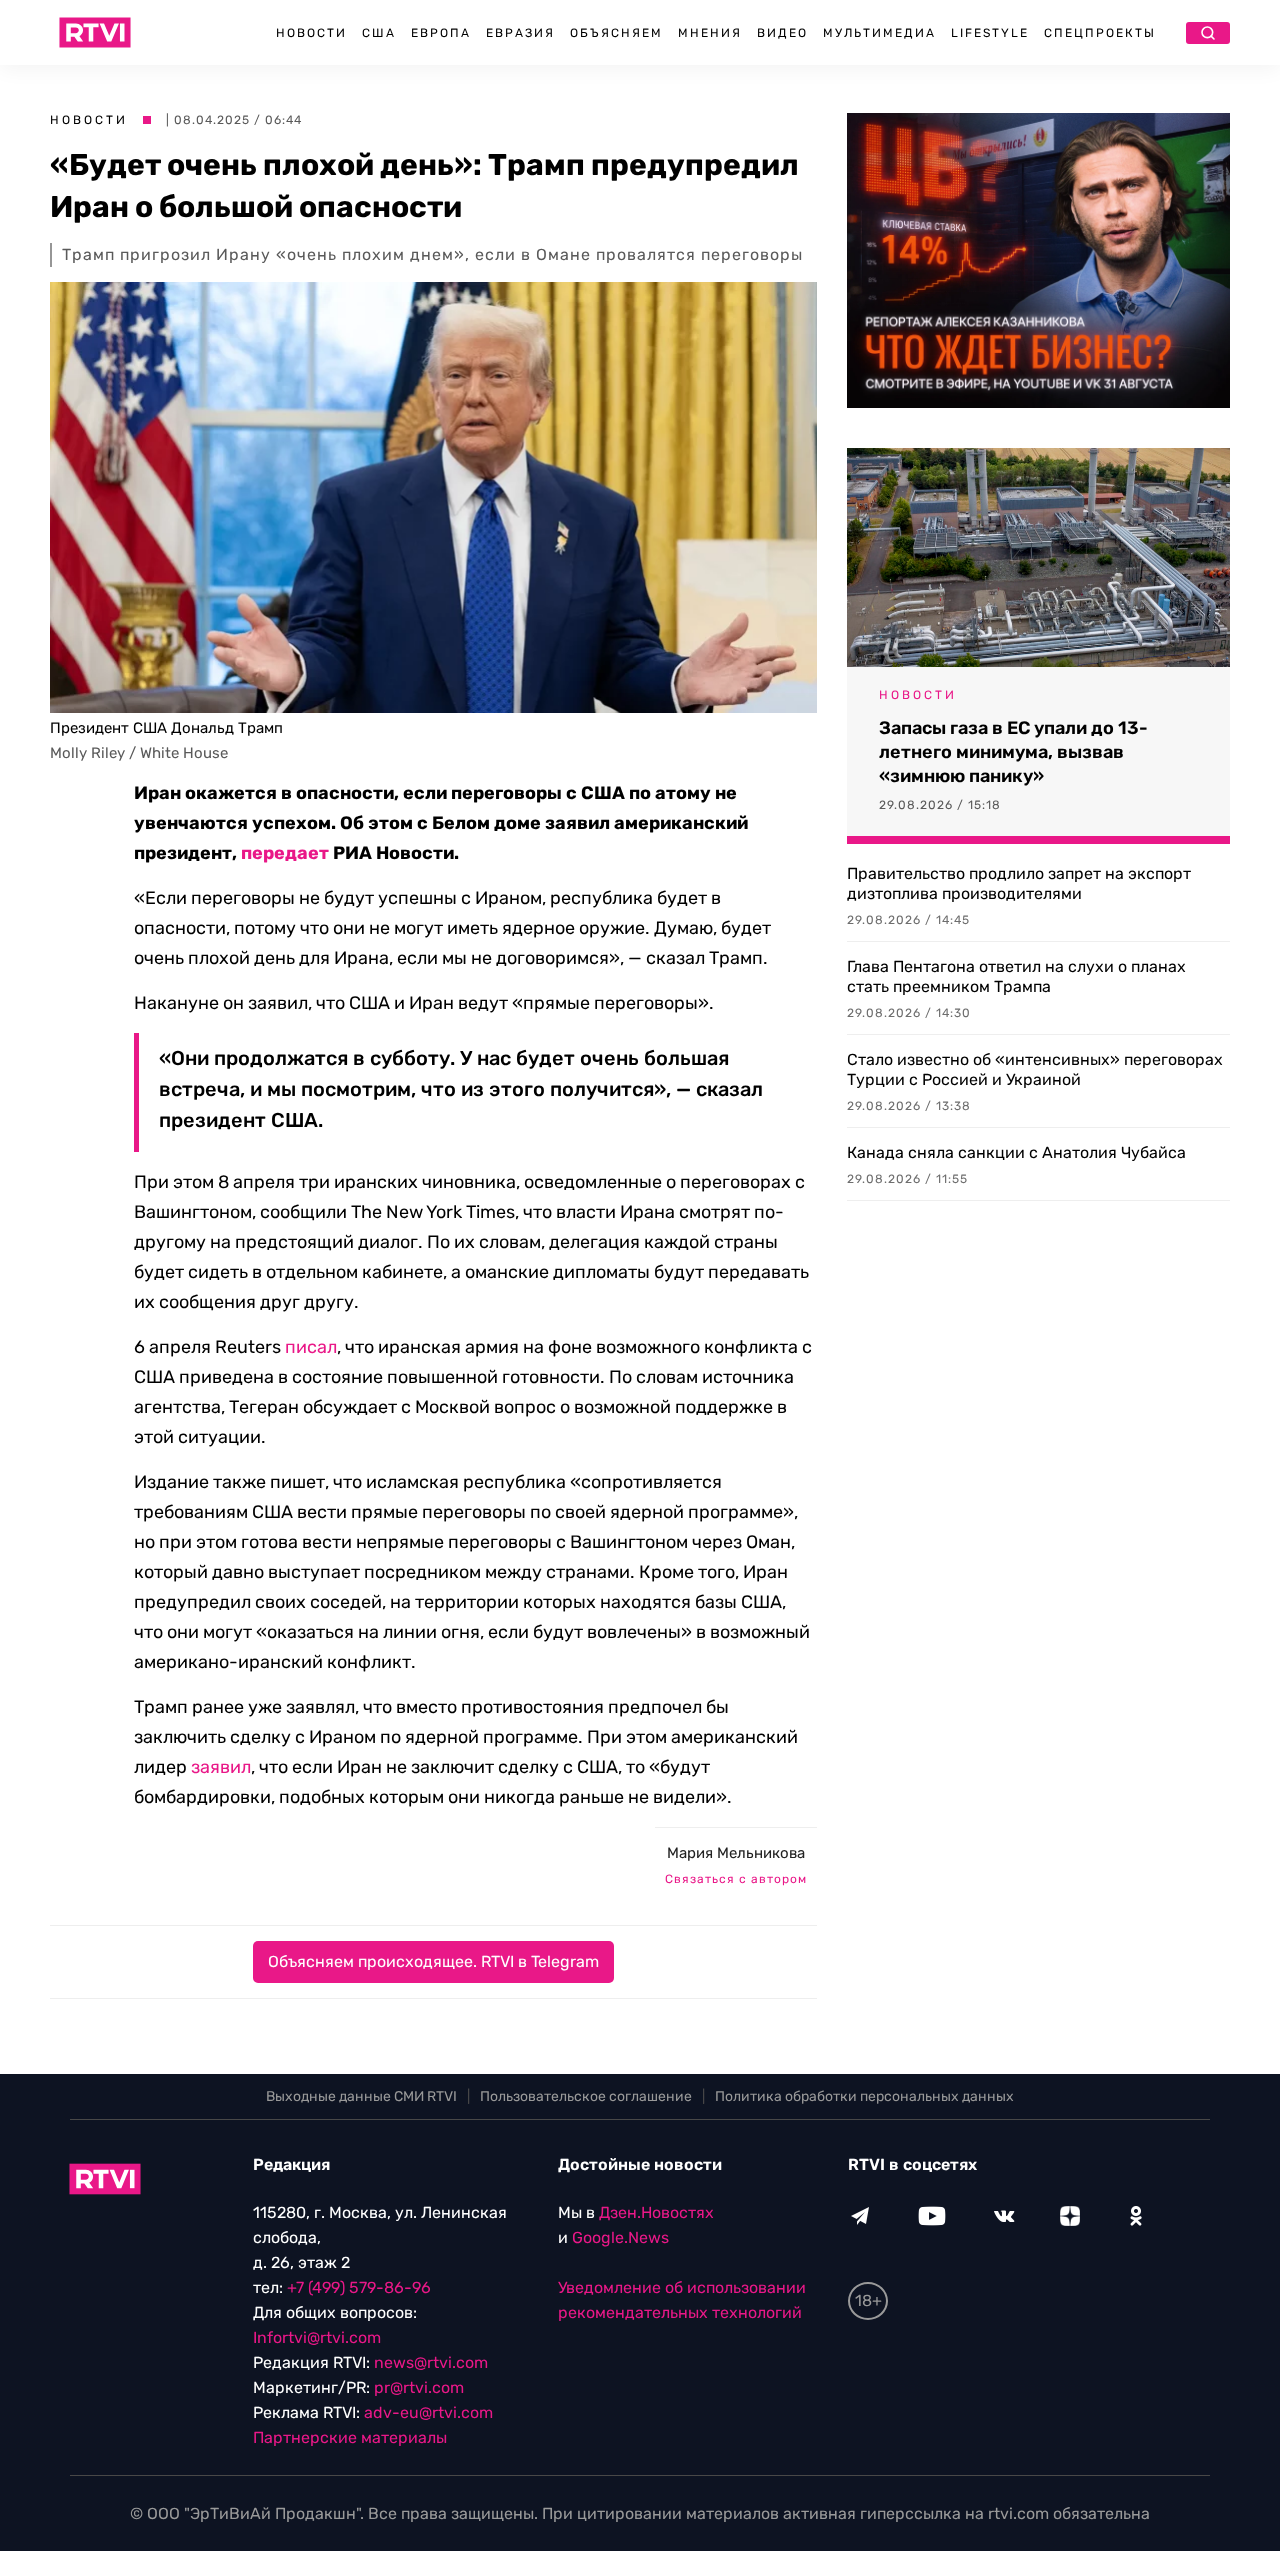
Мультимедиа (879, 33)
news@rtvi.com (431, 2362)
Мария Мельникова (736, 1853)
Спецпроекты (1100, 33)
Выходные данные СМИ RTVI (361, 2096)
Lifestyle (990, 33)
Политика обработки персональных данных (864, 2096)
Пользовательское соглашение (586, 2096)
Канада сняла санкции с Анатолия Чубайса (1016, 1152)
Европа (441, 33)
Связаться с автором (736, 1879)
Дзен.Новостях (656, 2212)
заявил (221, 1767)
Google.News (620, 2237)
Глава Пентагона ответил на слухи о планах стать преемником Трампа (1016, 976)
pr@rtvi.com (419, 2387)
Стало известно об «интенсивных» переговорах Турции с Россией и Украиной (1035, 1069)
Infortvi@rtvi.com (317, 2337)
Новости (311, 33)
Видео (782, 33)
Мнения (710, 33)
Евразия (520, 33)
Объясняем (616, 33)
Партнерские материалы (350, 2437)
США (379, 33)
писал (311, 1347)
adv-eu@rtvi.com (428, 2412)
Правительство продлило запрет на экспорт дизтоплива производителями (1019, 883)
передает (285, 853)
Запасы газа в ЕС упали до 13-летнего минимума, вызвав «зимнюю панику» (1013, 752)
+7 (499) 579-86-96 (359, 2287)
